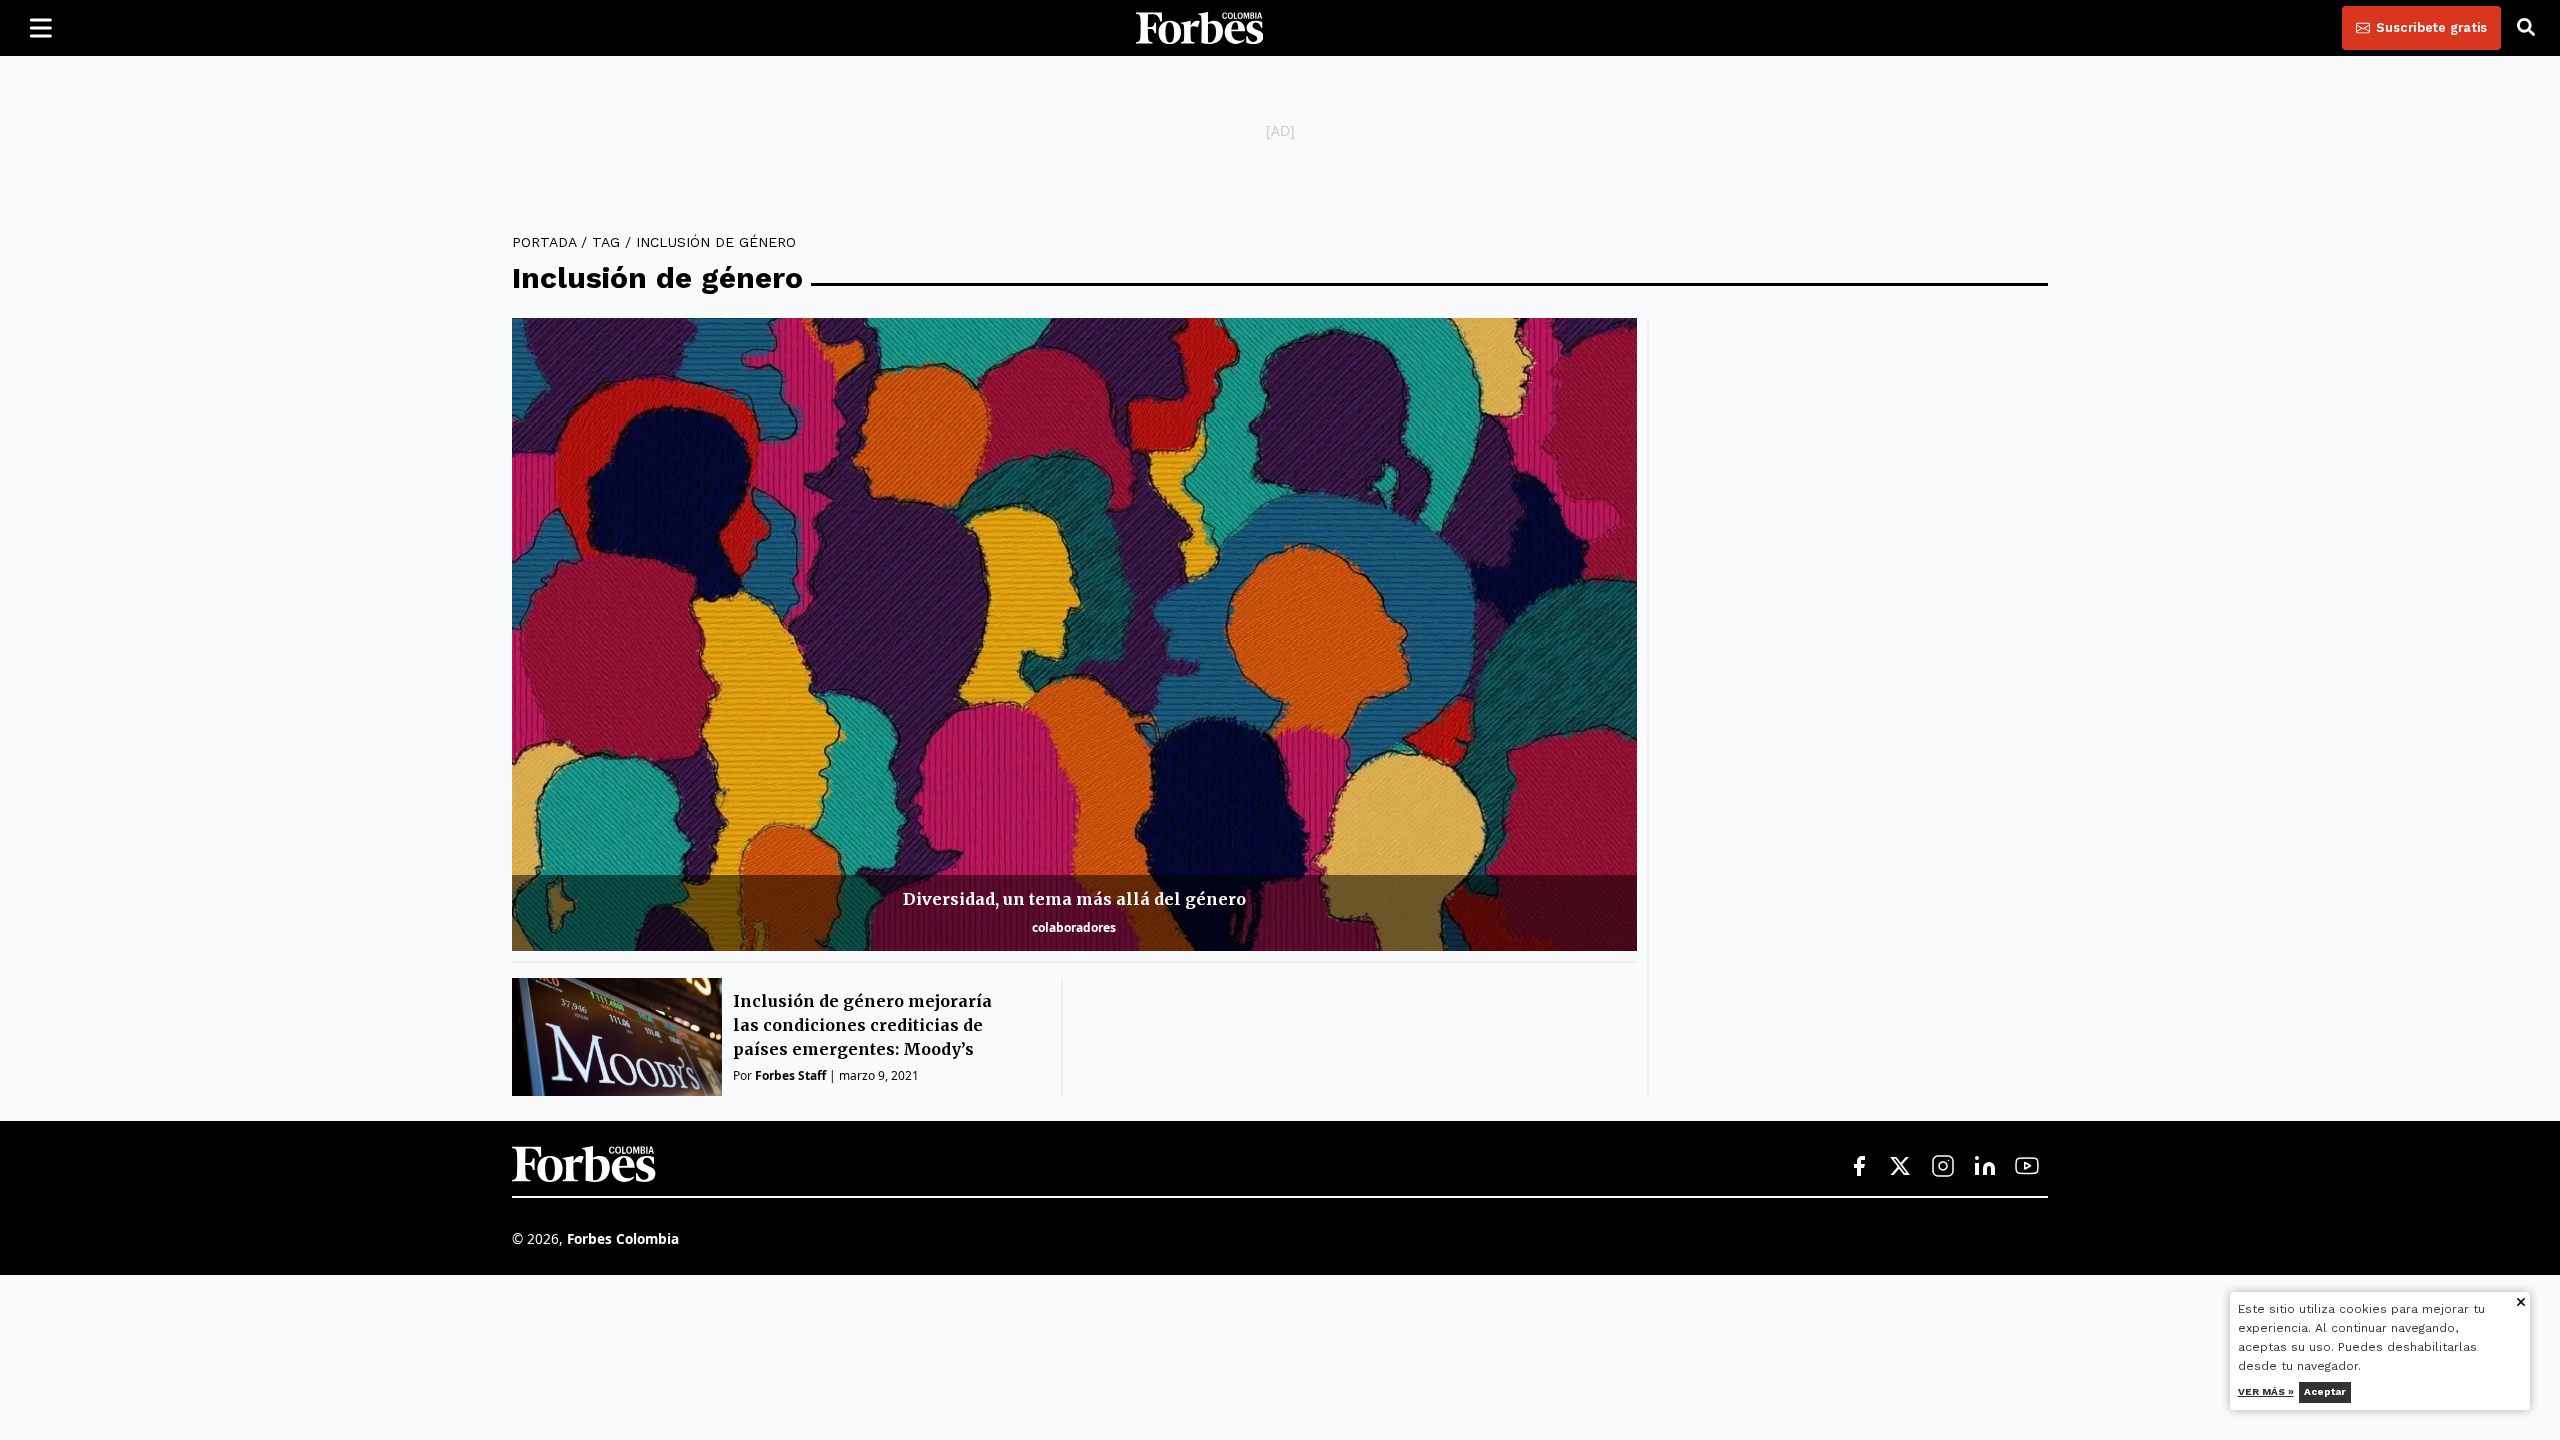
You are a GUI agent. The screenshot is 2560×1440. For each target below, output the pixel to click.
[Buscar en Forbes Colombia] (2526, 28)
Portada (544, 242)
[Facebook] (1859, 1167)
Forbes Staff (790, 1075)
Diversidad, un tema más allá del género (1074, 899)
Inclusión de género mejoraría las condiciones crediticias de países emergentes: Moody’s (862, 1025)
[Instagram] (1943, 1167)
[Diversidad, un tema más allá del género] (1074, 634)
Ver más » (2266, 1391)
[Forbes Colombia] (1200, 28)
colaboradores (1074, 927)
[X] (1901, 1167)
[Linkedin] (1985, 1167)
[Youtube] (2027, 1167)
